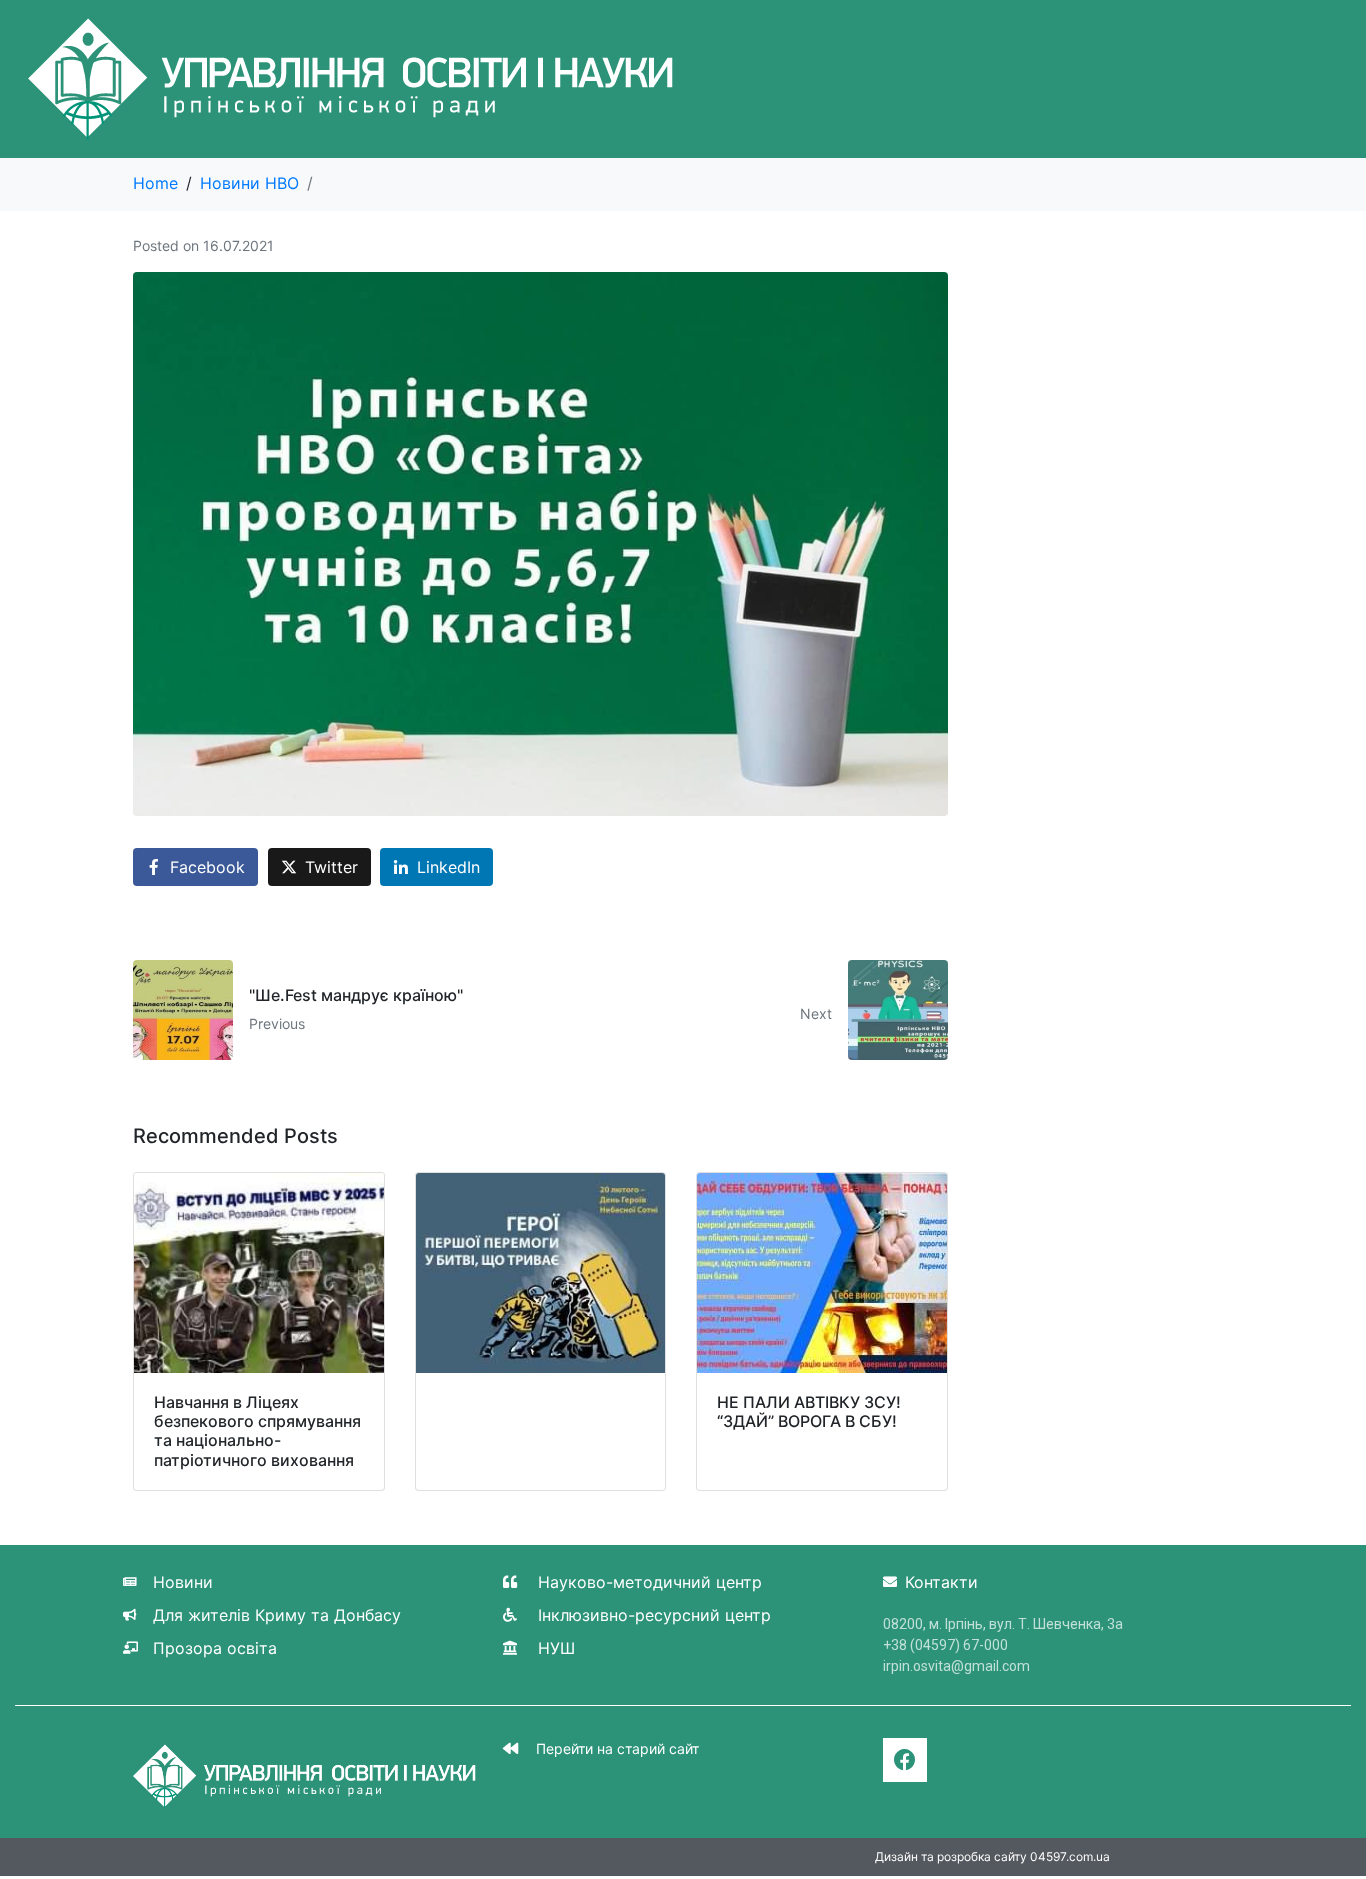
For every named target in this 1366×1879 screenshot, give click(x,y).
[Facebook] (905, 1760)
